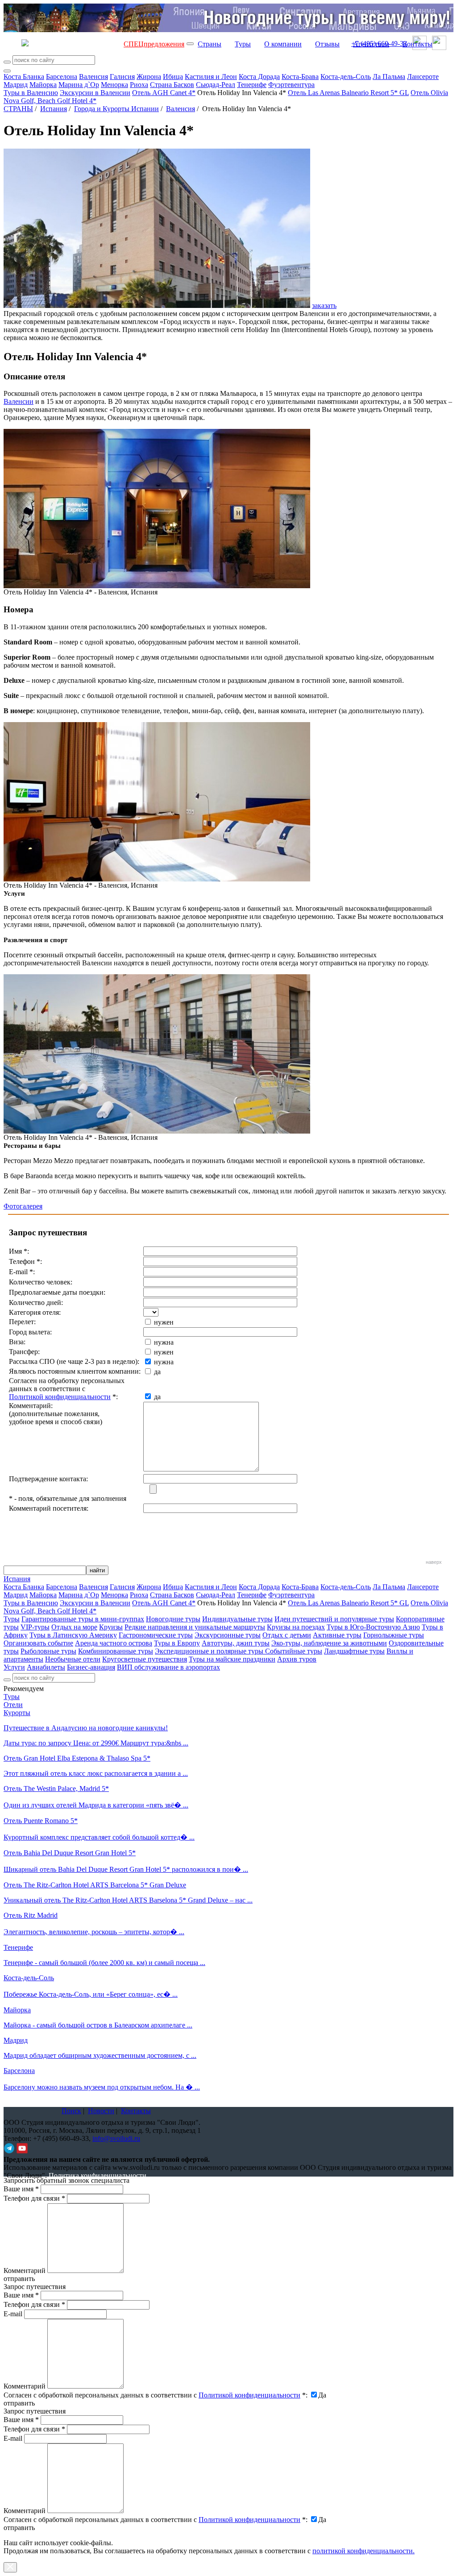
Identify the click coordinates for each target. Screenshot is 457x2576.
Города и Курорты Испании (116, 109)
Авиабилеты (46, 1667)
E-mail (13, 2314)
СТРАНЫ (18, 109)
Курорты (17, 1713)
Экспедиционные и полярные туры (210, 1651)
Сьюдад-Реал (216, 85)
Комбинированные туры (116, 1651)
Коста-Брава (300, 77)
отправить (19, 2528)
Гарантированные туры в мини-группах (83, 1619)
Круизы (111, 1627)
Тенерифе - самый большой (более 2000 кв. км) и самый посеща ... (104, 1963)
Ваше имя (21, 2189)
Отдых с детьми (287, 1635)
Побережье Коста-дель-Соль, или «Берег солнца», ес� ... (91, 1994)
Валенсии (19, 401)
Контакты (418, 44)
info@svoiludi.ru (116, 2138)
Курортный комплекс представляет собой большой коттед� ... (99, 1837)
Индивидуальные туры (237, 1619)
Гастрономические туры (156, 1635)
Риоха (139, 85)
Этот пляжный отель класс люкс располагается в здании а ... (96, 1773)
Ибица (173, 77)
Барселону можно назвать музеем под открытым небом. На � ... (102, 2087)
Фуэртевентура (291, 85)
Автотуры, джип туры (236, 1643)
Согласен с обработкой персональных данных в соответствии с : (156, 2395)
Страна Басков (172, 85)
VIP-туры (35, 1627)
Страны (210, 44)
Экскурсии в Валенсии (95, 93)
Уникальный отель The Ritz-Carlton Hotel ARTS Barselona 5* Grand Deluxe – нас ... (128, 1900)
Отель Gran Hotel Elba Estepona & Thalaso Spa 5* (77, 1758)
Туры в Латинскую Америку (73, 1635)
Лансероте (423, 77)
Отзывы (327, 44)
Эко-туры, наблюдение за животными (329, 1643)
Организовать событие (38, 1643)
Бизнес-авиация (91, 1667)
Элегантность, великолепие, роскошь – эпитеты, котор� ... (94, 1932)
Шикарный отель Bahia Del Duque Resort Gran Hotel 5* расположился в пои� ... (126, 1869)
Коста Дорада (259, 77)
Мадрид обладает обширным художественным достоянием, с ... (100, 2055)
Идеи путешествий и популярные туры (334, 1619)
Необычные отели (73, 1659)
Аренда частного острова (114, 1643)
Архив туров (297, 1659)
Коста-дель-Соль (346, 77)
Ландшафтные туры (354, 1651)
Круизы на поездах (296, 1627)
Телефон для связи (34, 2198)
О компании (283, 44)
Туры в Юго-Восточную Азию (373, 1627)
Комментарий (25, 2271)
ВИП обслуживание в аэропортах (168, 1667)
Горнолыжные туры (394, 1635)
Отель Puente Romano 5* (41, 1821)
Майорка (43, 85)
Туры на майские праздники (232, 1659)
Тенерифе (252, 85)
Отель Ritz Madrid (31, 1915)
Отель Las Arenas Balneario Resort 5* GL (348, 93)
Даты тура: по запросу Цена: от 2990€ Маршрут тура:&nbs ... (96, 1743)
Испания (54, 109)
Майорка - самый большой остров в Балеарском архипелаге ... (98, 2025)
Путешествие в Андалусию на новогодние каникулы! (86, 1728)
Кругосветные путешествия (145, 1659)
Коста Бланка (24, 77)
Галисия (122, 77)
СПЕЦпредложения (154, 44)
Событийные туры (294, 1651)
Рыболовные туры (48, 1651)
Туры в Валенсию (31, 93)
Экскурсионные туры (228, 1635)
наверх (434, 1562)
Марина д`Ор (79, 85)
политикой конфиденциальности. (364, 2551)
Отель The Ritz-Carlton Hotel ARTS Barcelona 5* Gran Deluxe (95, 1885)
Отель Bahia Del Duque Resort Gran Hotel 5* (70, 1853)
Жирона (149, 77)
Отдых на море (74, 1627)
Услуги (14, 1667)
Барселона (62, 77)
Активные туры (337, 1635)
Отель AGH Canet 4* (164, 93)
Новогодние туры (173, 1619)
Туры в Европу (177, 1643)
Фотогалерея (23, 1206)
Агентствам (371, 44)
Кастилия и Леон (211, 77)
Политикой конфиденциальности (60, 1397)
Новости (101, 2111)
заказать (324, 305)
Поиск (71, 2111)
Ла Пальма (389, 77)
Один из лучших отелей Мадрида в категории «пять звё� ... (96, 1805)
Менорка (114, 85)
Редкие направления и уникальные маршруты (195, 1627)
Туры (243, 44)
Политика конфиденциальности (98, 2175)
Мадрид (16, 85)
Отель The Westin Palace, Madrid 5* (56, 1789)
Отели (13, 1705)
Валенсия (93, 77)
